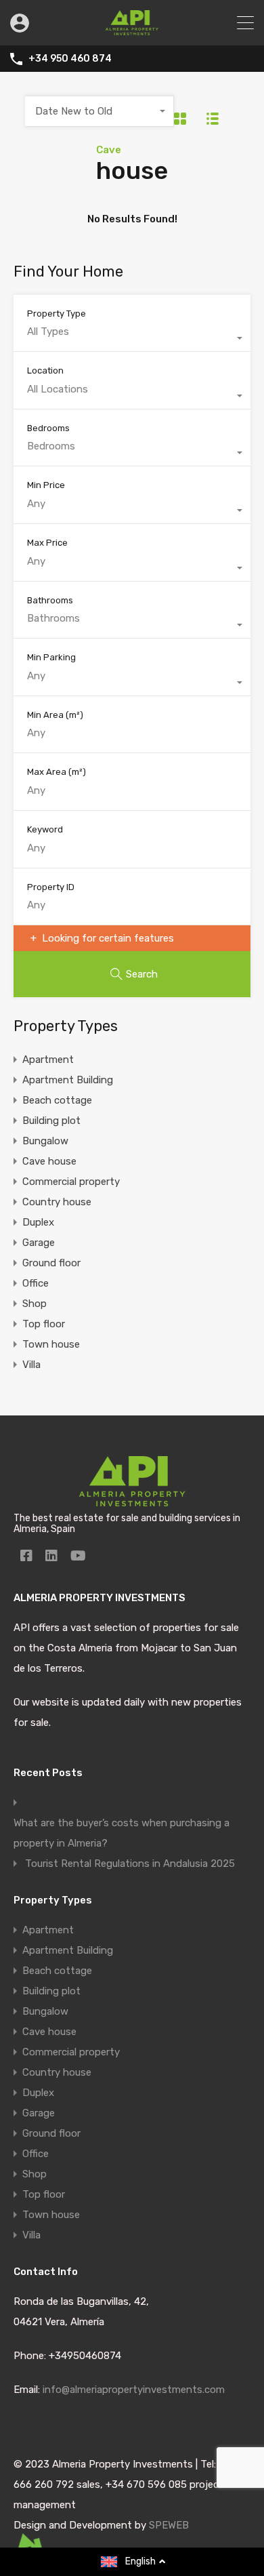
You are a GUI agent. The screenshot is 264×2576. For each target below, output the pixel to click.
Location (45, 370)
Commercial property (71, 1182)
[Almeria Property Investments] (132, 29)
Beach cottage (57, 1100)
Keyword (45, 829)
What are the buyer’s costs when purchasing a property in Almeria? (122, 1833)
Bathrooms (50, 600)
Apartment (48, 1060)
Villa (31, 1365)
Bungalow (45, 1141)
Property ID (51, 887)
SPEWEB (169, 2525)
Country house (57, 1202)
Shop (35, 1304)
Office (36, 1283)
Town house (51, 1344)
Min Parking (51, 657)
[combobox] (100, 111)
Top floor (44, 1324)
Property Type (57, 314)
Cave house (49, 1161)
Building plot (51, 1121)
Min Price (46, 485)
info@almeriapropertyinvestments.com (134, 2390)
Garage (39, 1243)
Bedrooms (48, 428)
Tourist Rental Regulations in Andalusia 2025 (130, 1864)
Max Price (47, 543)
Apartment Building (68, 1080)
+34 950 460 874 (70, 59)
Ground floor (51, 1263)
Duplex (38, 1222)
